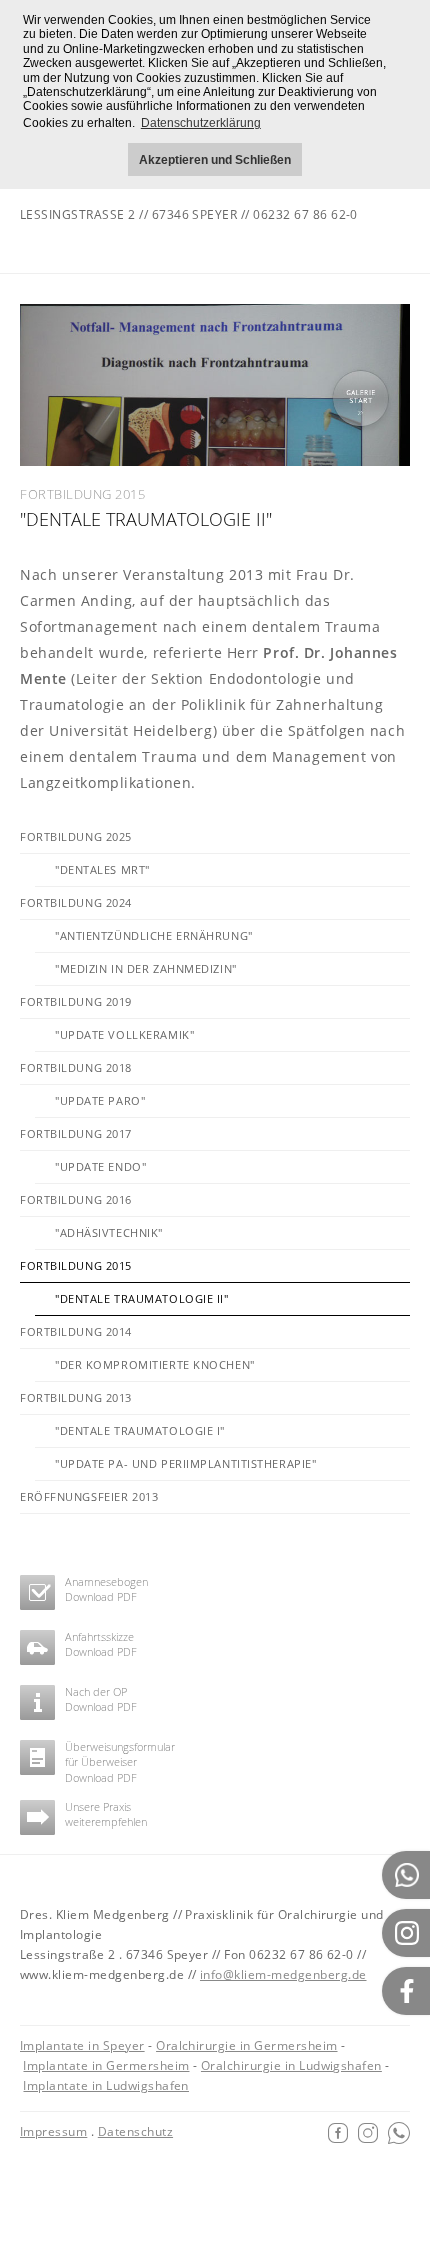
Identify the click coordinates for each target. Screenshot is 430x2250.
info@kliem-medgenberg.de (283, 1974)
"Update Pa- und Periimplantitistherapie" (185, 1463)
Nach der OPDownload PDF (101, 1699)
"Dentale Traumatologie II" (142, 1298)
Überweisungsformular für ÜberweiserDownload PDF (120, 1762)
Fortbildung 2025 (76, 836)
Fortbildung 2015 (76, 1265)
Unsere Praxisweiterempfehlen (106, 1814)
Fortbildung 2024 (76, 902)
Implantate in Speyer (82, 2045)
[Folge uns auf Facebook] (338, 2131)
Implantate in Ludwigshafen (105, 2085)
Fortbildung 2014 (76, 1331)
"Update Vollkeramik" (124, 1034)
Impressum (53, 2131)
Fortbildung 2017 (76, 1133)
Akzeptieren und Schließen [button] (215, 159)
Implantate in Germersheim (106, 2065)
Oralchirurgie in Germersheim (246, 2045)
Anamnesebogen (106, 1581)
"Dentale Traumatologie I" (140, 1430)
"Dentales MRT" (102, 869)
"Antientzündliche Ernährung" (154, 935)
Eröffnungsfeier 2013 (89, 1496)
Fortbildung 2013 (76, 1397)
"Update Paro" (100, 1100)
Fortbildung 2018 (76, 1067)
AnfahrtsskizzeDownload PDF (101, 1644)
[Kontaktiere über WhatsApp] (399, 2131)
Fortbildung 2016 (76, 1199)
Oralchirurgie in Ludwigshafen (291, 2065)
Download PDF (101, 1596)
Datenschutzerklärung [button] (201, 123)
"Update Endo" (100, 1166)
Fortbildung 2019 (76, 1001)
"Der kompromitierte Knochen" (155, 1364)
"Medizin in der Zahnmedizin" (146, 968)
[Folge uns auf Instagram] (368, 2131)
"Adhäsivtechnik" (109, 1232)
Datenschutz (135, 2131)
